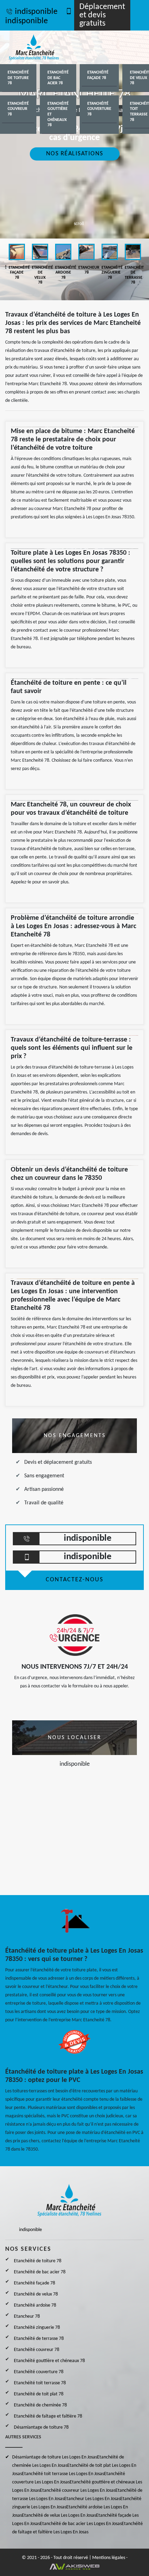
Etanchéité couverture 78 (99, 109)
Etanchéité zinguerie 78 (37, 2328)
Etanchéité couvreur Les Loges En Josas (78, 2491)
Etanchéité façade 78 (98, 75)
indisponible (36, 12)
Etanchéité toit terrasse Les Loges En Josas (63, 2474)
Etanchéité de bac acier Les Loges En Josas (81, 2524)
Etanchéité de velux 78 (36, 2294)
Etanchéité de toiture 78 (18, 78)
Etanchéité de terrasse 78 (39, 2339)
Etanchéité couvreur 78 (18, 109)
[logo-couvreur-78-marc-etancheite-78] (42, 47)
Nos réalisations (75, 154)
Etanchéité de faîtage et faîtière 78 (48, 2416)
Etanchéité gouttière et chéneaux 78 (58, 114)
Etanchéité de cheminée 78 (40, 2405)
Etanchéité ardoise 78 (35, 2305)
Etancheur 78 (27, 2316)
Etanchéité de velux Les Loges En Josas (59, 2516)
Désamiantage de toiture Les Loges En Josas (55, 2457)
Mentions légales (109, 2558)
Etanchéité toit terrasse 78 (40, 2383)
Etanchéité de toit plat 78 (39, 2394)
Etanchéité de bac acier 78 (58, 78)
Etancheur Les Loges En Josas (92, 2499)
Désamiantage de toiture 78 (41, 2427)
